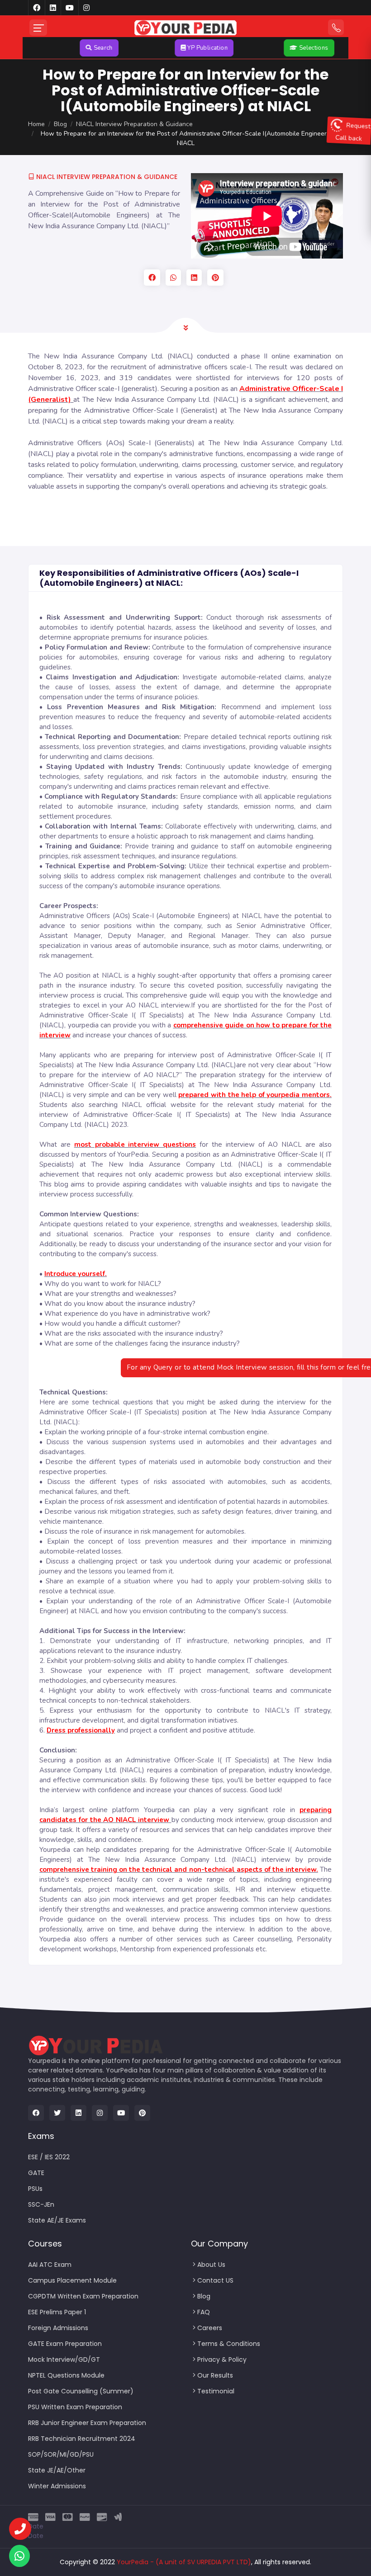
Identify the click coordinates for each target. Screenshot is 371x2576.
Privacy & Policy (222, 2359)
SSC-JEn (41, 2204)
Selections (275, 48)
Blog (60, 124)
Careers (210, 2328)
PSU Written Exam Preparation (75, 2407)
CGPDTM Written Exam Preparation (83, 2296)
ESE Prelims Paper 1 (57, 2312)
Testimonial (216, 2391)
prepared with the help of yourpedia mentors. (255, 1095)
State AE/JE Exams (57, 2220)
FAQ (204, 2312)
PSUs (35, 2189)
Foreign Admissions (58, 2328)
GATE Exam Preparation (65, 2344)
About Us (211, 2265)
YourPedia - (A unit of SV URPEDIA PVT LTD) (184, 2562)
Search (65, 48)
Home (36, 124)
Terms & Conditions (229, 2344)
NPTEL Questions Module (66, 2375)
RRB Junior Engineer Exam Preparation (87, 2423)
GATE (36, 2173)
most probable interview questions (135, 1144)
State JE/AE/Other (57, 2470)
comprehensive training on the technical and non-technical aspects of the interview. (179, 1870)
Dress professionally (81, 1730)
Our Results (215, 2375)
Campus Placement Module (72, 2280)
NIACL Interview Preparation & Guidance (134, 124)
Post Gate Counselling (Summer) (81, 2391)
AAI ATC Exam (50, 2265)
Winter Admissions (57, 2486)
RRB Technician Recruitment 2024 (82, 2439)
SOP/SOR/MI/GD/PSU (61, 2454)
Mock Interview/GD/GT (64, 2359)
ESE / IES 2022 (49, 2157)
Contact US (215, 2280)
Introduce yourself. (76, 1274)
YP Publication (169, 48)
